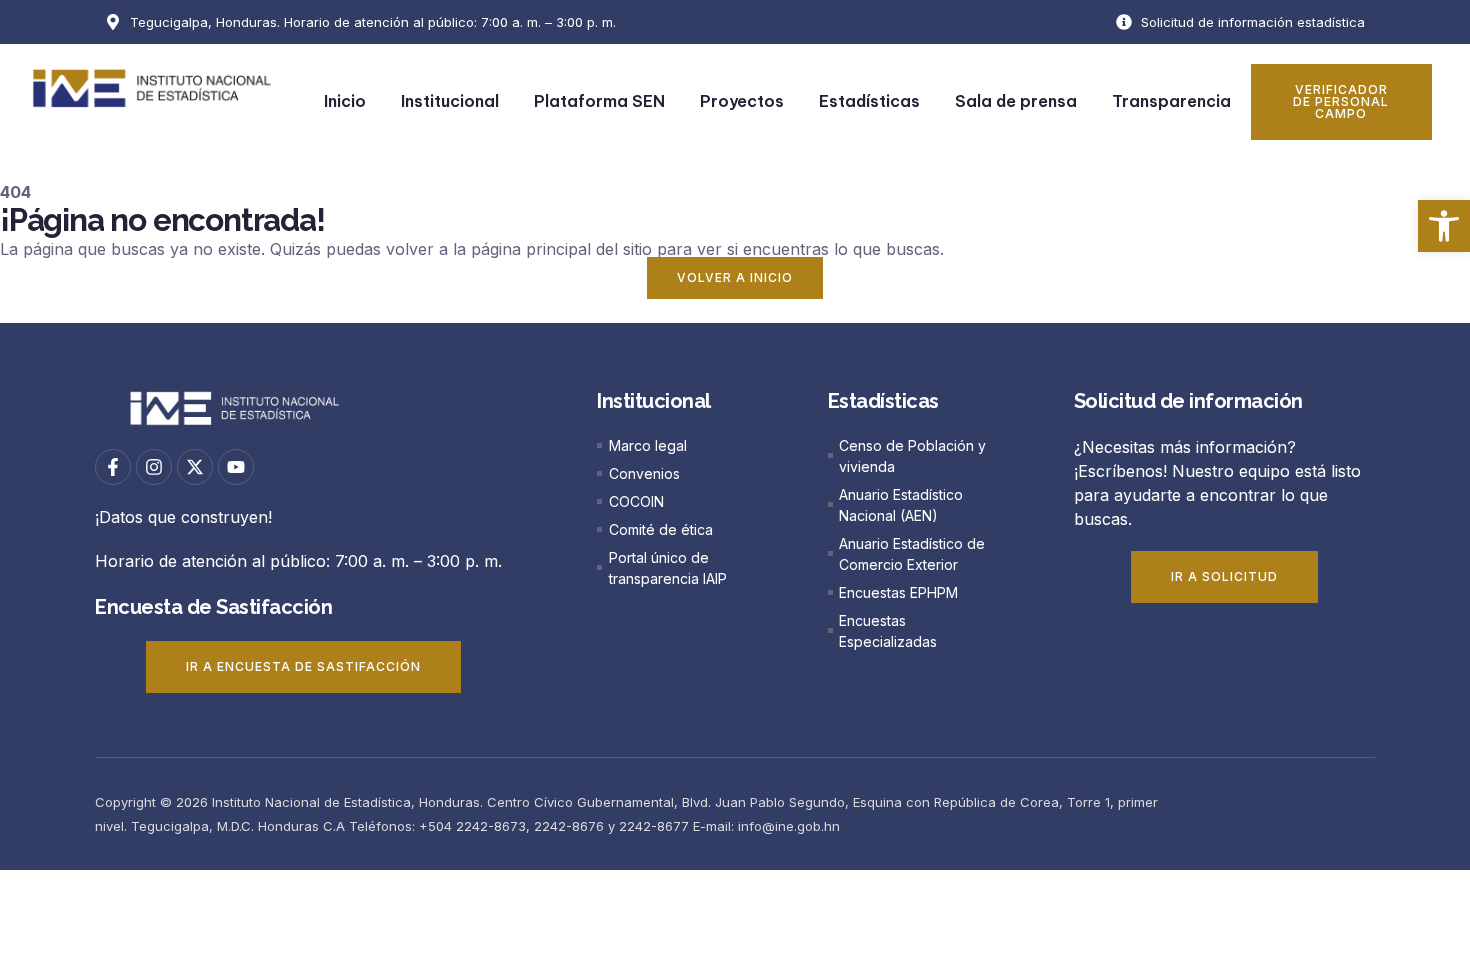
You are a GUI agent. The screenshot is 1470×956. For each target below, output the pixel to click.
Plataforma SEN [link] (599, 101)
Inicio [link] (345, 101)
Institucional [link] (450, 101)
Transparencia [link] (1171, 101)
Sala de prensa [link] (1016, 101)
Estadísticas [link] (869, 101)
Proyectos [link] (742, 101)
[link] (1444, 226)
